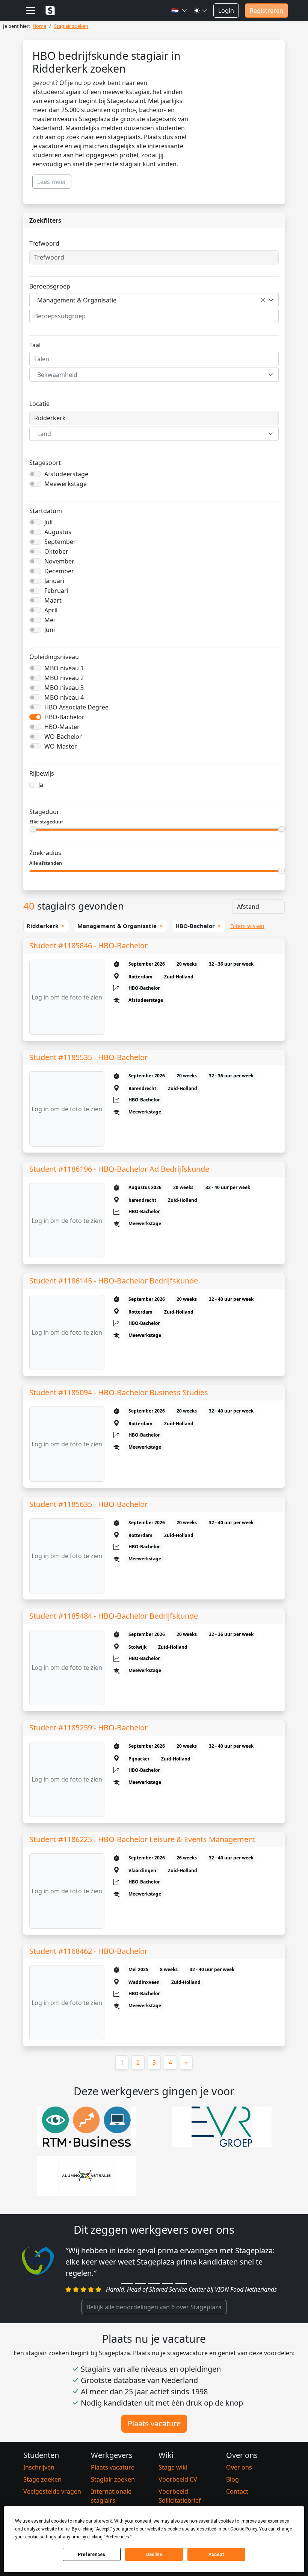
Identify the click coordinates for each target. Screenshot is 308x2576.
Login (226, 11)
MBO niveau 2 (64, 678)
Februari (56, 591)
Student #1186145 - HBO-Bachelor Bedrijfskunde (114, 1281)
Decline (154, 2555)
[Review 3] (154, 2284)
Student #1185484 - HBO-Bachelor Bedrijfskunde (114, 1616)
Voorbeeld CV (178, 2479)
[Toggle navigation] (30, 11)
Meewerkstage (66, 484)
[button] (180, 11)
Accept (216, 2555)
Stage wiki (173, 2467)
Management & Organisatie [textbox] (77, 300)
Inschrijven (39, 2467)
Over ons (239, 2467)
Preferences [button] (117, 2537)
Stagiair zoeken (113, 2479)
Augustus (58, 532)
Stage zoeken (42, 2479)
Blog (233, 2479)
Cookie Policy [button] (244, 2529)
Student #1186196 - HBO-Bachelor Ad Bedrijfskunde (119, 1169)
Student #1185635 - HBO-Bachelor (88, 1504)
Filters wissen (247, 926)
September (60, 542)
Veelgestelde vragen (52, 2491)
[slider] (33, 829)
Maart (53, 600)
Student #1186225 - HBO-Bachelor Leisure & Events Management (142, 1839)
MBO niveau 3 (64, 688)
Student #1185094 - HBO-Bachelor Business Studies (119, 1392)
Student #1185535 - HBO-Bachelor (88, 1057)
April (51, 610)
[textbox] (149, 375)
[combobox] (154, 300)
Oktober (56, 551)
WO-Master (61, 746)
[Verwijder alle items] (263, 300)
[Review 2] (140, 2284)
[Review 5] (181, 2284)
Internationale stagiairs (111, 2496)
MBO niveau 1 (64, 668)
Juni (50, 630)
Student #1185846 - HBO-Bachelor (88, 945)
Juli (48, 522)
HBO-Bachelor (64, 717)
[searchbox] (154, 316)
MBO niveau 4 (64, 697)
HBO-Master (62, 727)
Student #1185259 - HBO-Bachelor (88, 1728)
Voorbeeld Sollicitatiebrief (180, 2496)
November (59, 561)
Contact (237, 2491)
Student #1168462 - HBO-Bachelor (88, 1951)
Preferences (91, 2555)
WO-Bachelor (63, 737)
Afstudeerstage (66, 474)
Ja (41, 785)
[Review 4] (168, 2284)
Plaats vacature (154, 2423)
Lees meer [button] (52, 182)
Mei (50, 620)
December (59, 571)
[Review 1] (127, 2284)
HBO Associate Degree (76, 707)
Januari (54, 581)
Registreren (266, 11)
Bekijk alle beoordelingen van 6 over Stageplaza (154, 2307)
